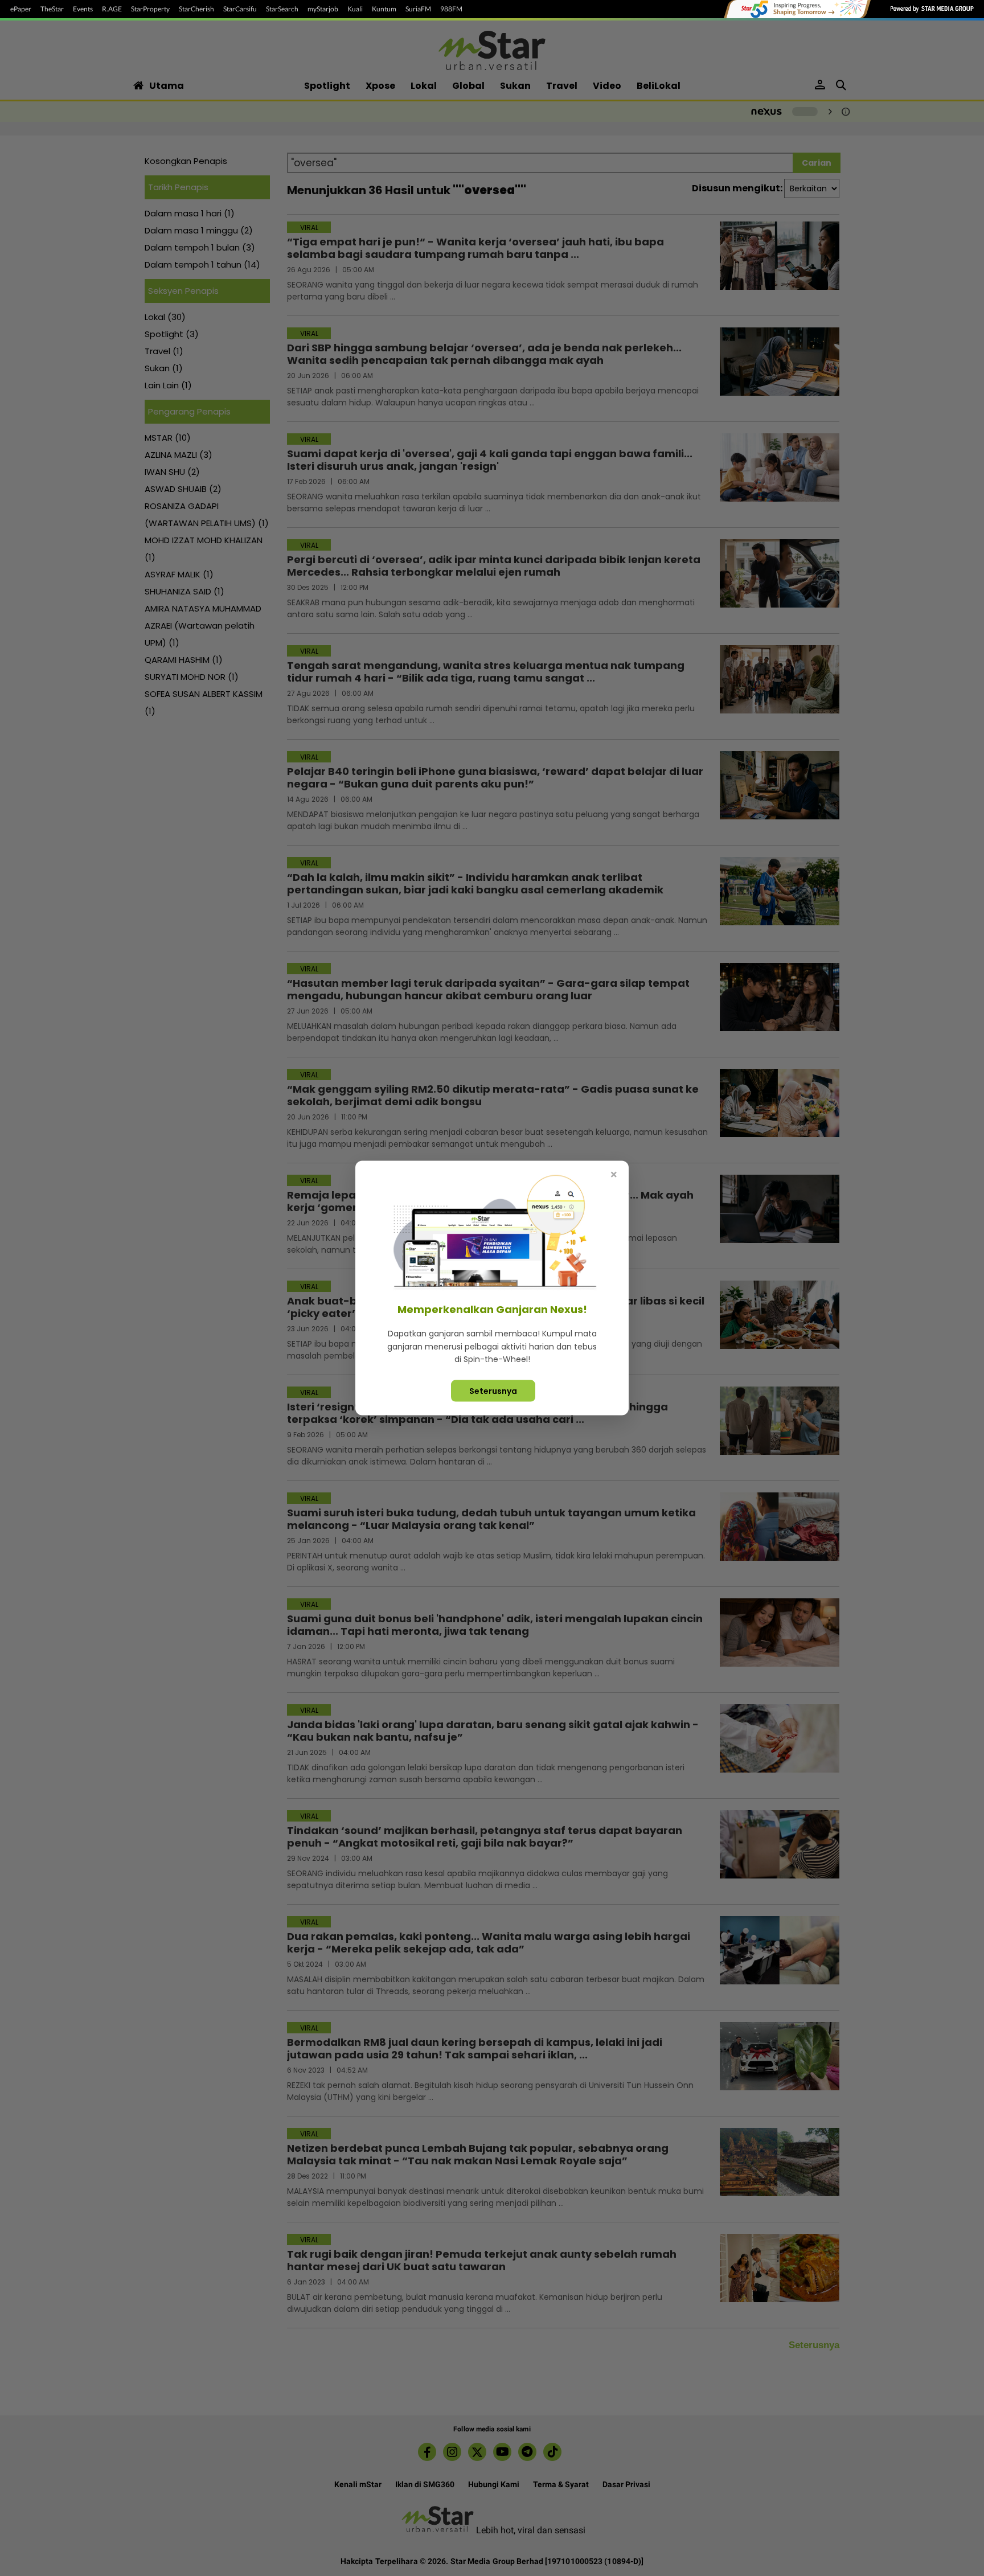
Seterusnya (493, 1390)
